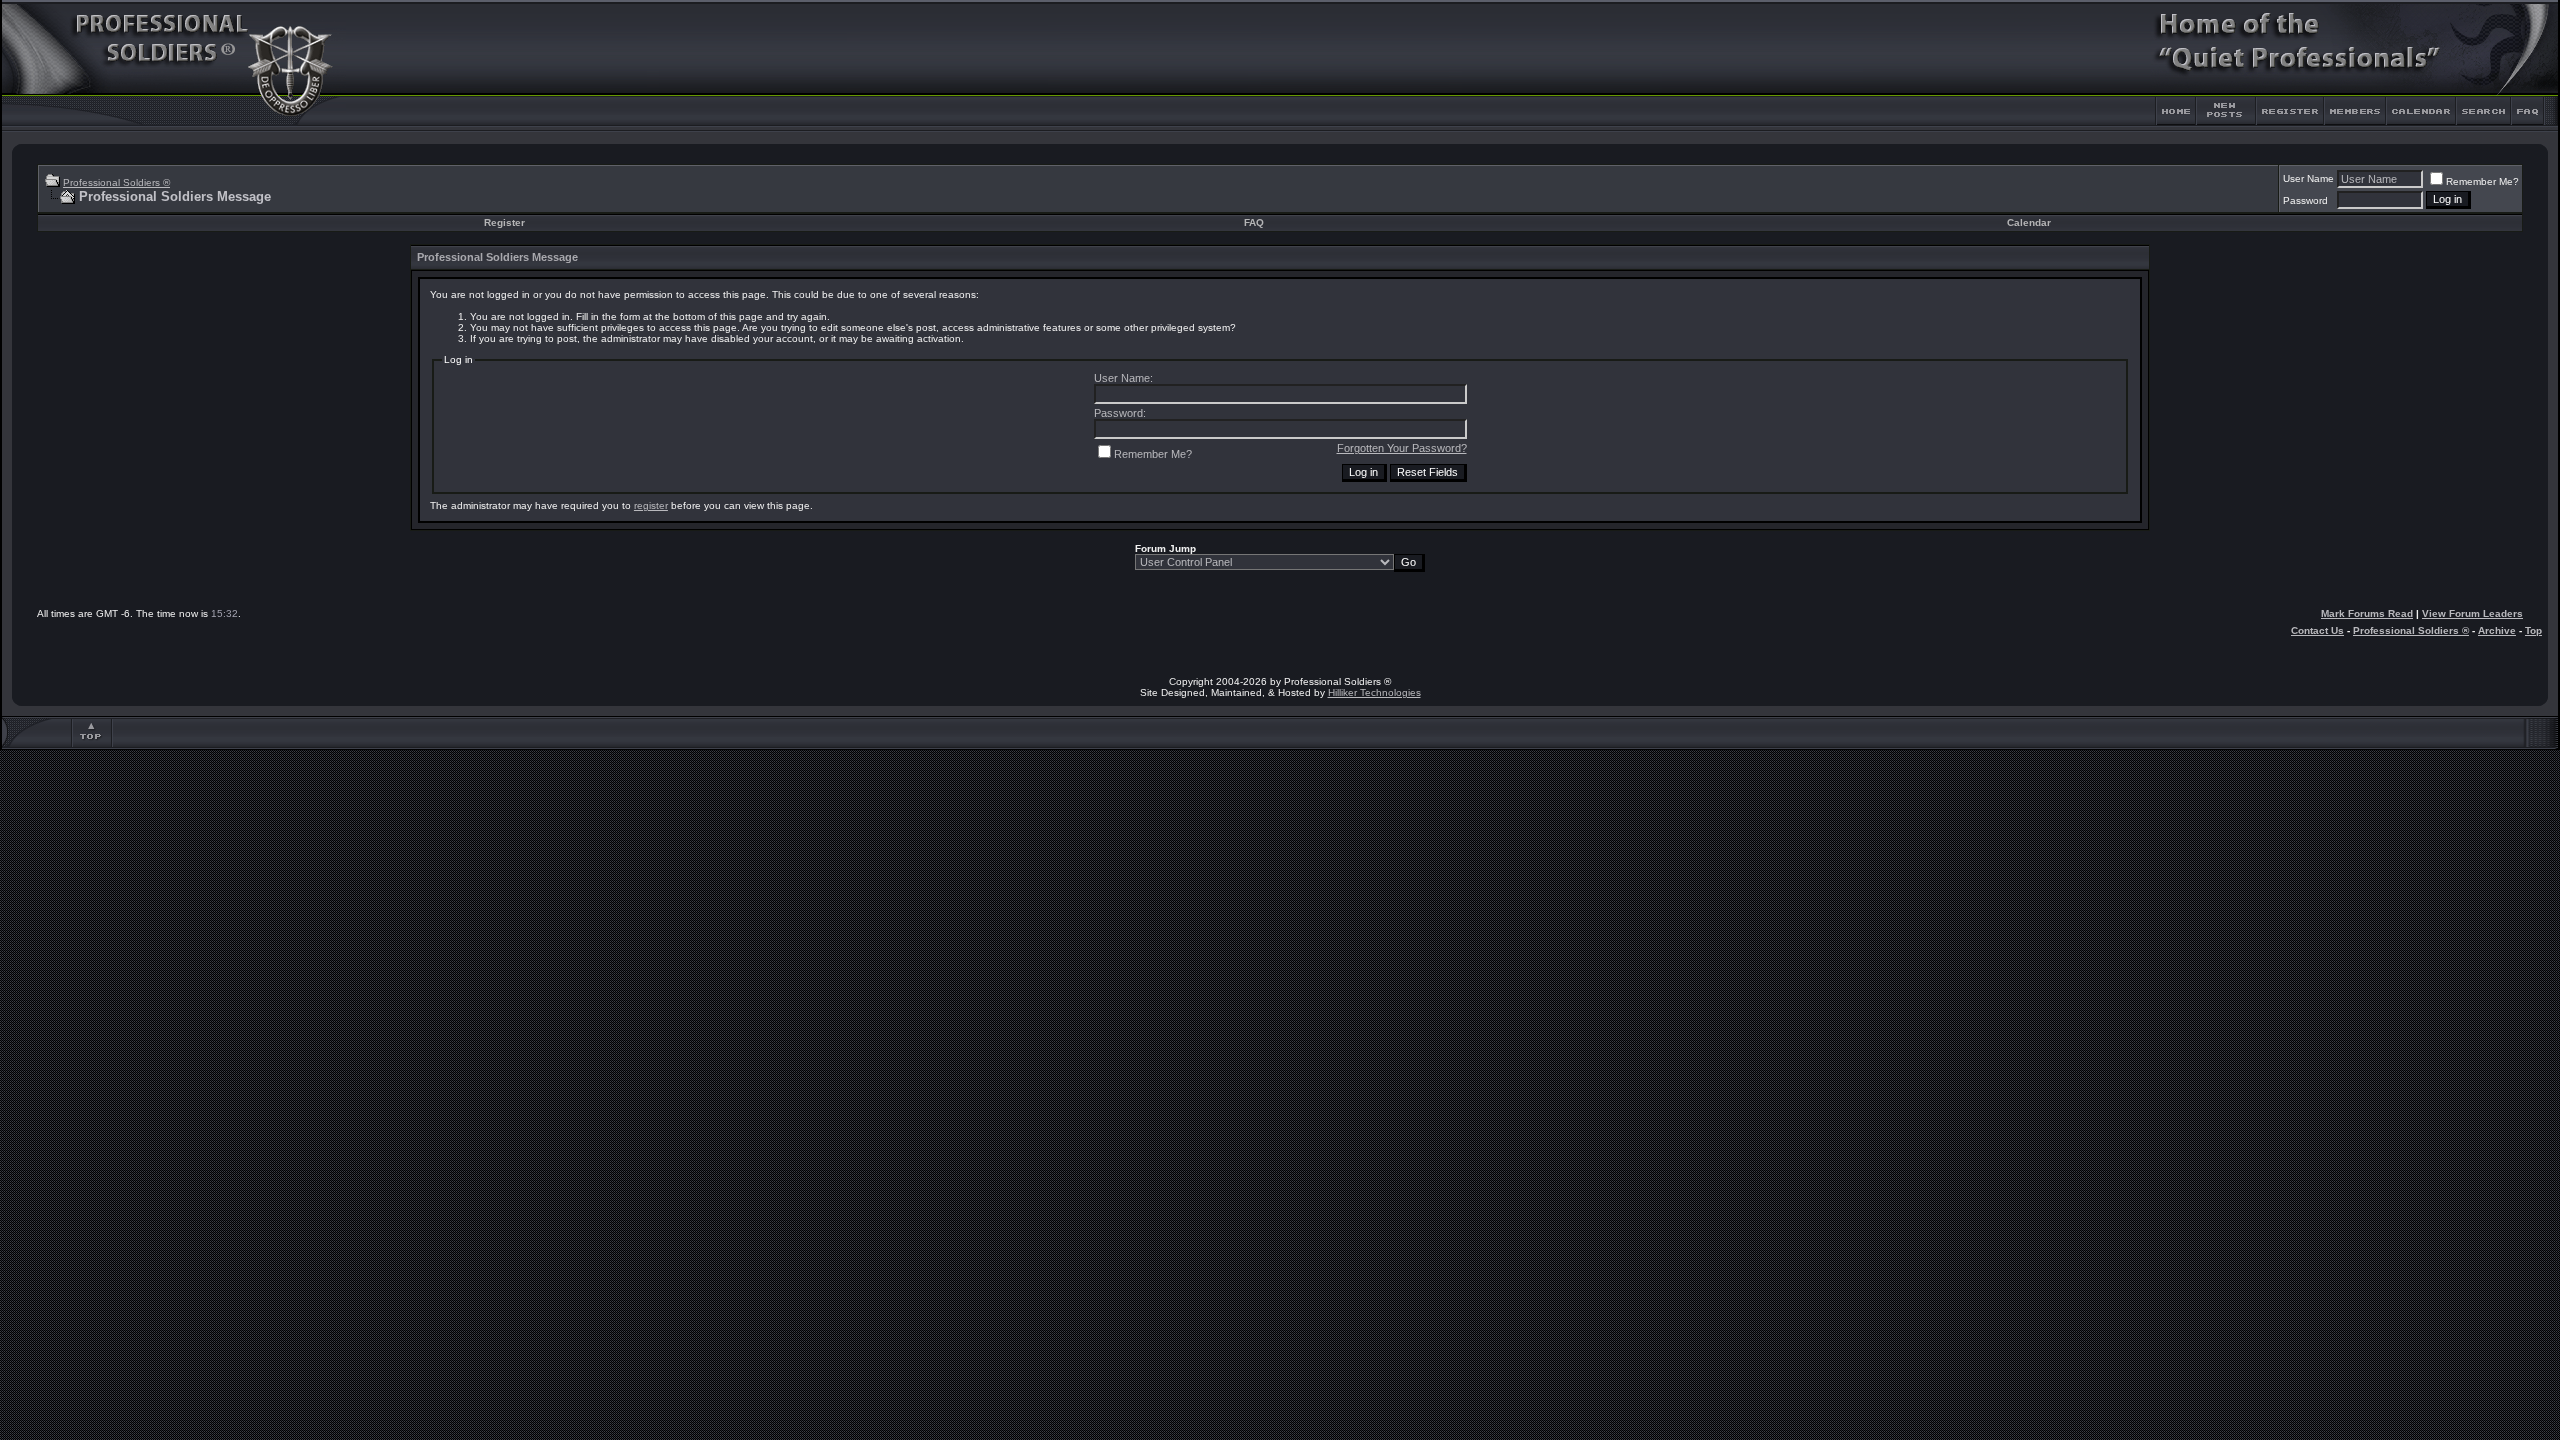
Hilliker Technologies (1374, 692)
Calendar (2029, 222)
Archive (2497, 630)
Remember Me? (2482, 181)
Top (2533, 630)
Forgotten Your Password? (1402, 448)
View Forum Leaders (2472, 613)
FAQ (1254, 222)
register (651, 505)
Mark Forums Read (2367, 613)
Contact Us (2317, 630)
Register (504, 222)
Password (2305, 200)
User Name (2308, 178)
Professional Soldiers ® (116, 182)
